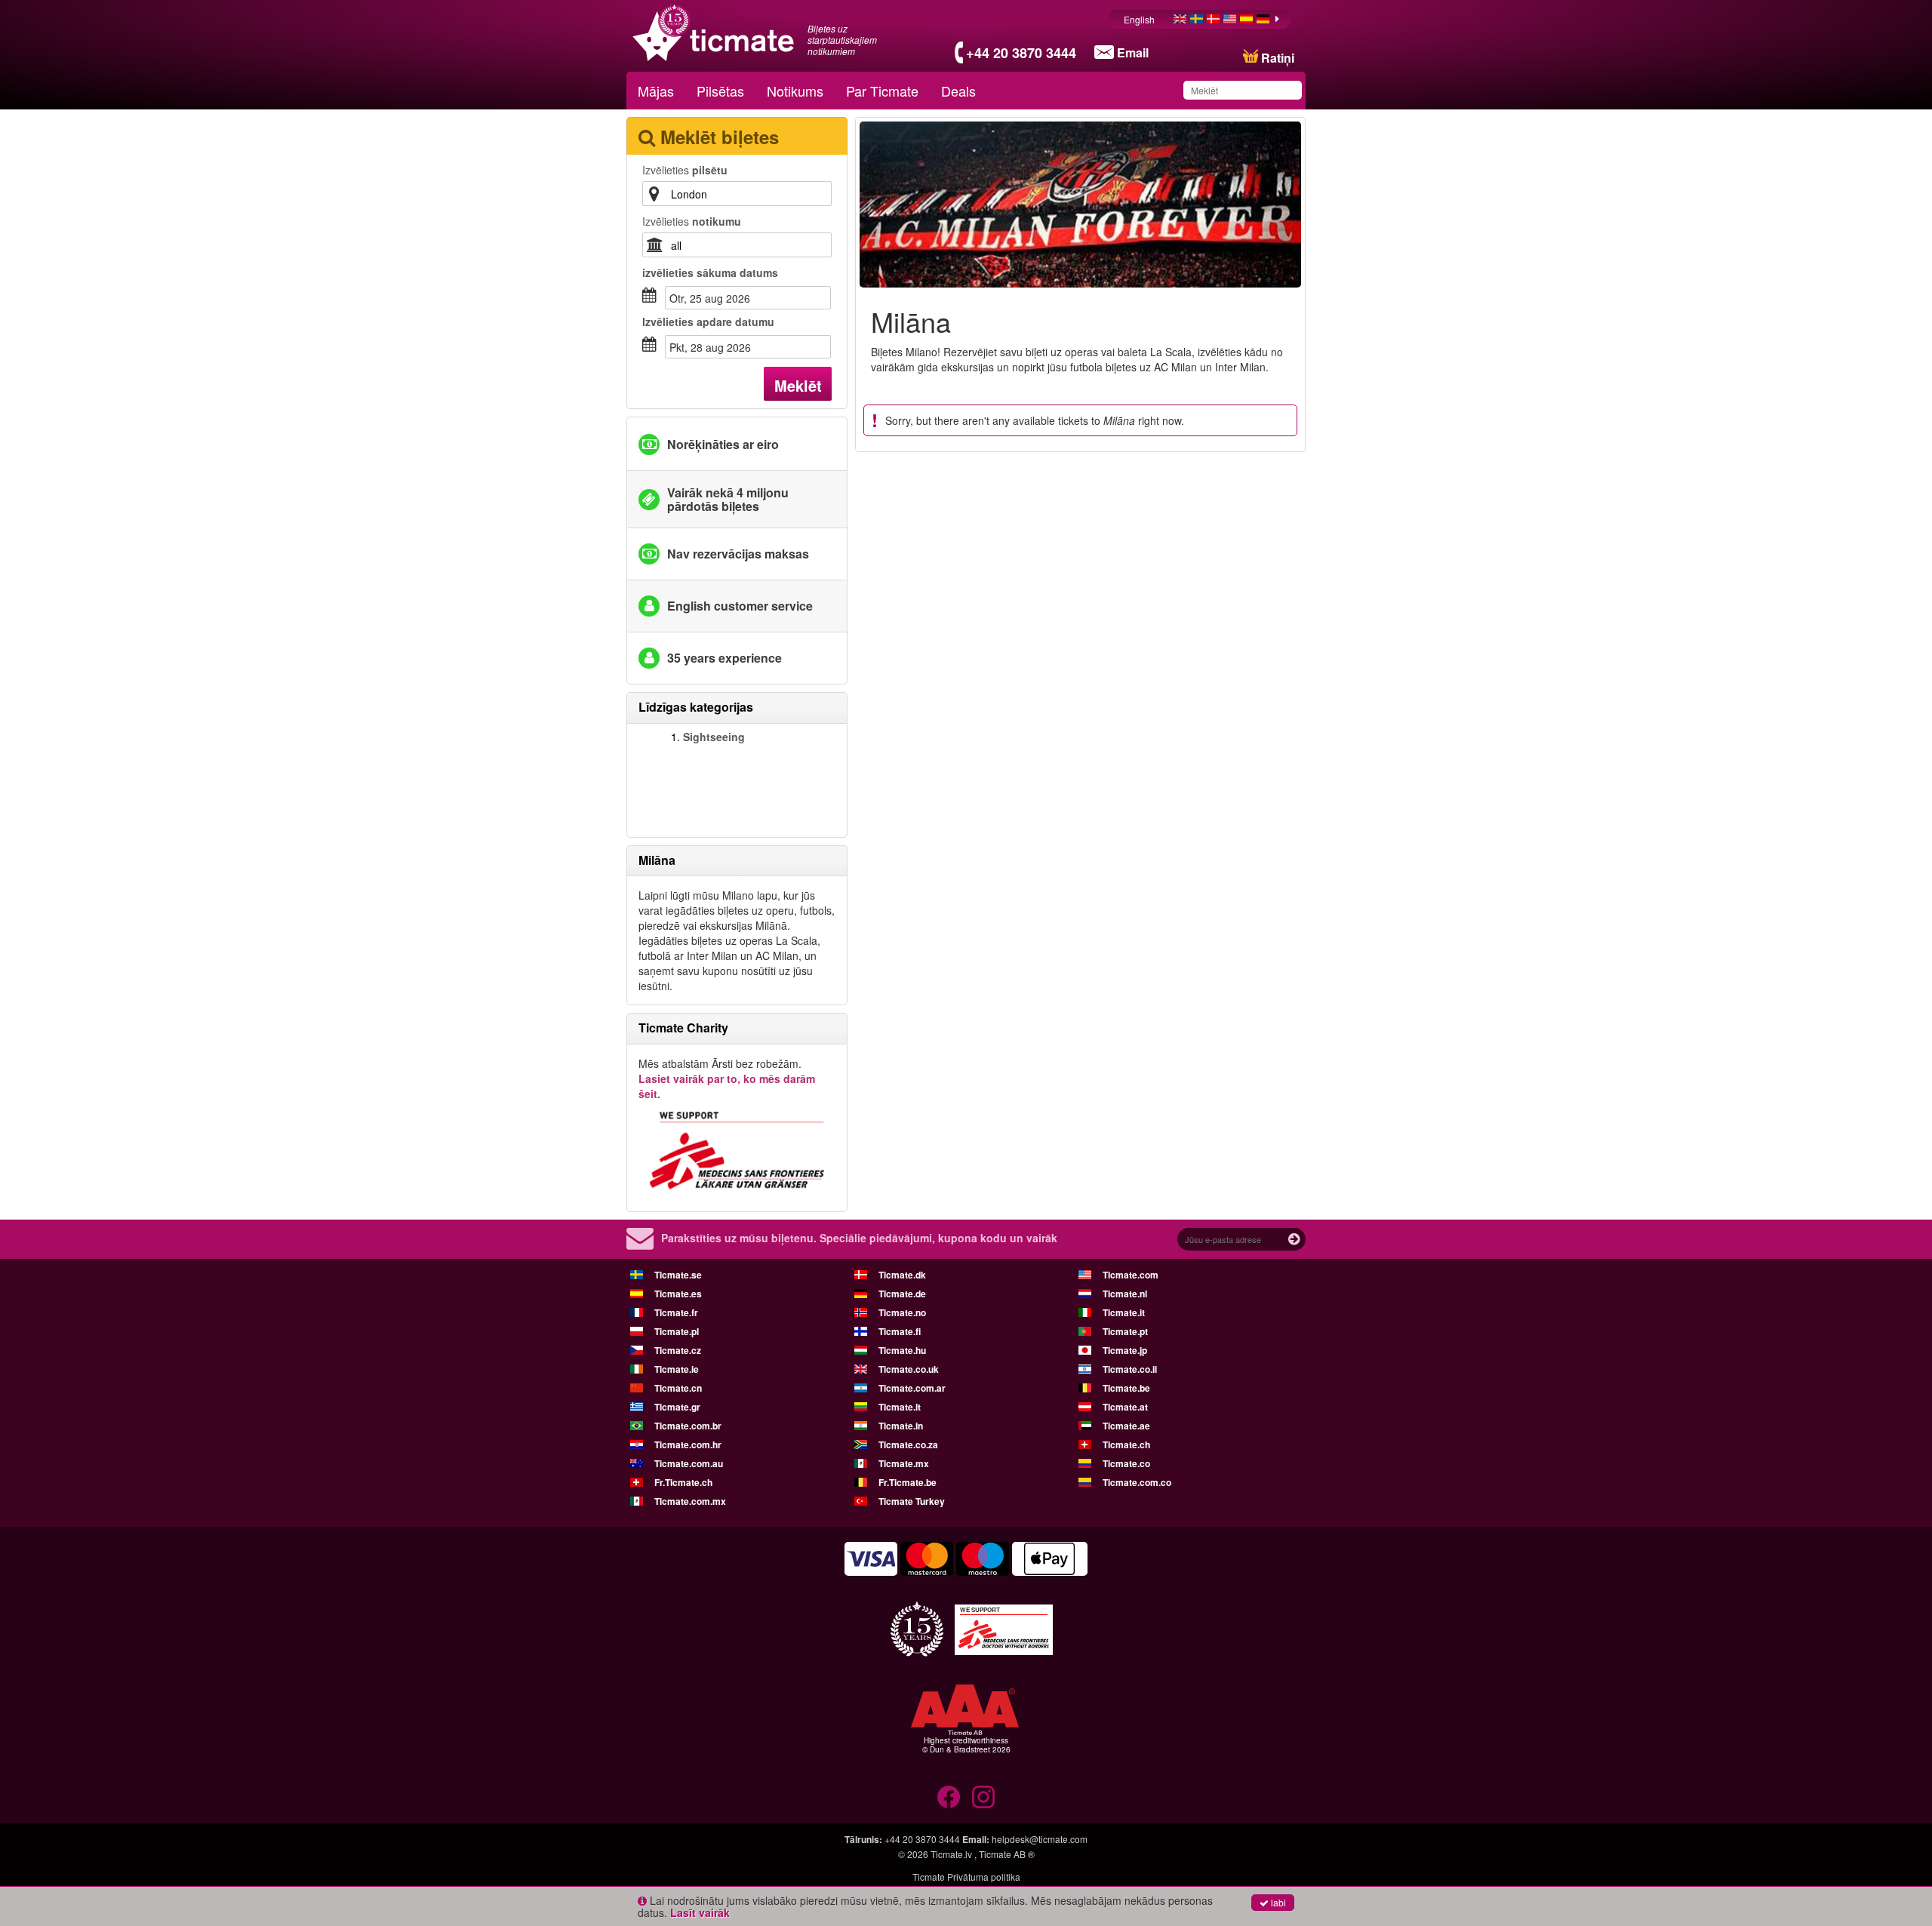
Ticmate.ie (677, 1369)
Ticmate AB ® (1007, 1854)
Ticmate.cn (678, 1388)
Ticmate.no (902, 1312)
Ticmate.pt (1125, 1331)
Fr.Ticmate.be (908, 1482)
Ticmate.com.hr (688, 1444)
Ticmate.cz (678, 1350)
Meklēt (798, 385)
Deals (958, 91)
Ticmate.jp (1125, 1350)
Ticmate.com (1131, 1275)
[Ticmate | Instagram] (983, 1797)
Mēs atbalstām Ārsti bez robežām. (727, 1078)
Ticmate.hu (902, 1350)
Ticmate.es (678, 1294)
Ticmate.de (902, 1294)
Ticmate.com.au (689, 1463)
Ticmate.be (1126, 1388)
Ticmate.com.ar (912, 1388)
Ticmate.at (1125, 1407)
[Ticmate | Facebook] (949, 1797)
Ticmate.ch (1126, 1444)
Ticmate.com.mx (690, 1501)
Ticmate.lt (900, 1407)
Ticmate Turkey (912, 1501)
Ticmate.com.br (688, 1426)
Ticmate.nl (1125, 1294)
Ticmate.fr (676, 1312)
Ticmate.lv (951, 1854)
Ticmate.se (678, 1275)
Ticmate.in (901, 1426)
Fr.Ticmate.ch (683, 1482)
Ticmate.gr (677, 1407)
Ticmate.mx (904, 1463)
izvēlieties (710, 272)
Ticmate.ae (1126, 1426)
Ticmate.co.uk (909, 1369)
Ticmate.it (1124, 1312)
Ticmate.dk (902, 1275)
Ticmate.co (1126, 1463)
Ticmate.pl (677, 1331)
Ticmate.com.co (1137, 1482)
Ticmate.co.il (1130, 1369)
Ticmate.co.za (908, 1444)
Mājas (656, 91)
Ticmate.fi (900, 1331)
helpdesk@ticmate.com (1040, 1839)
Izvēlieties (685, 170)
